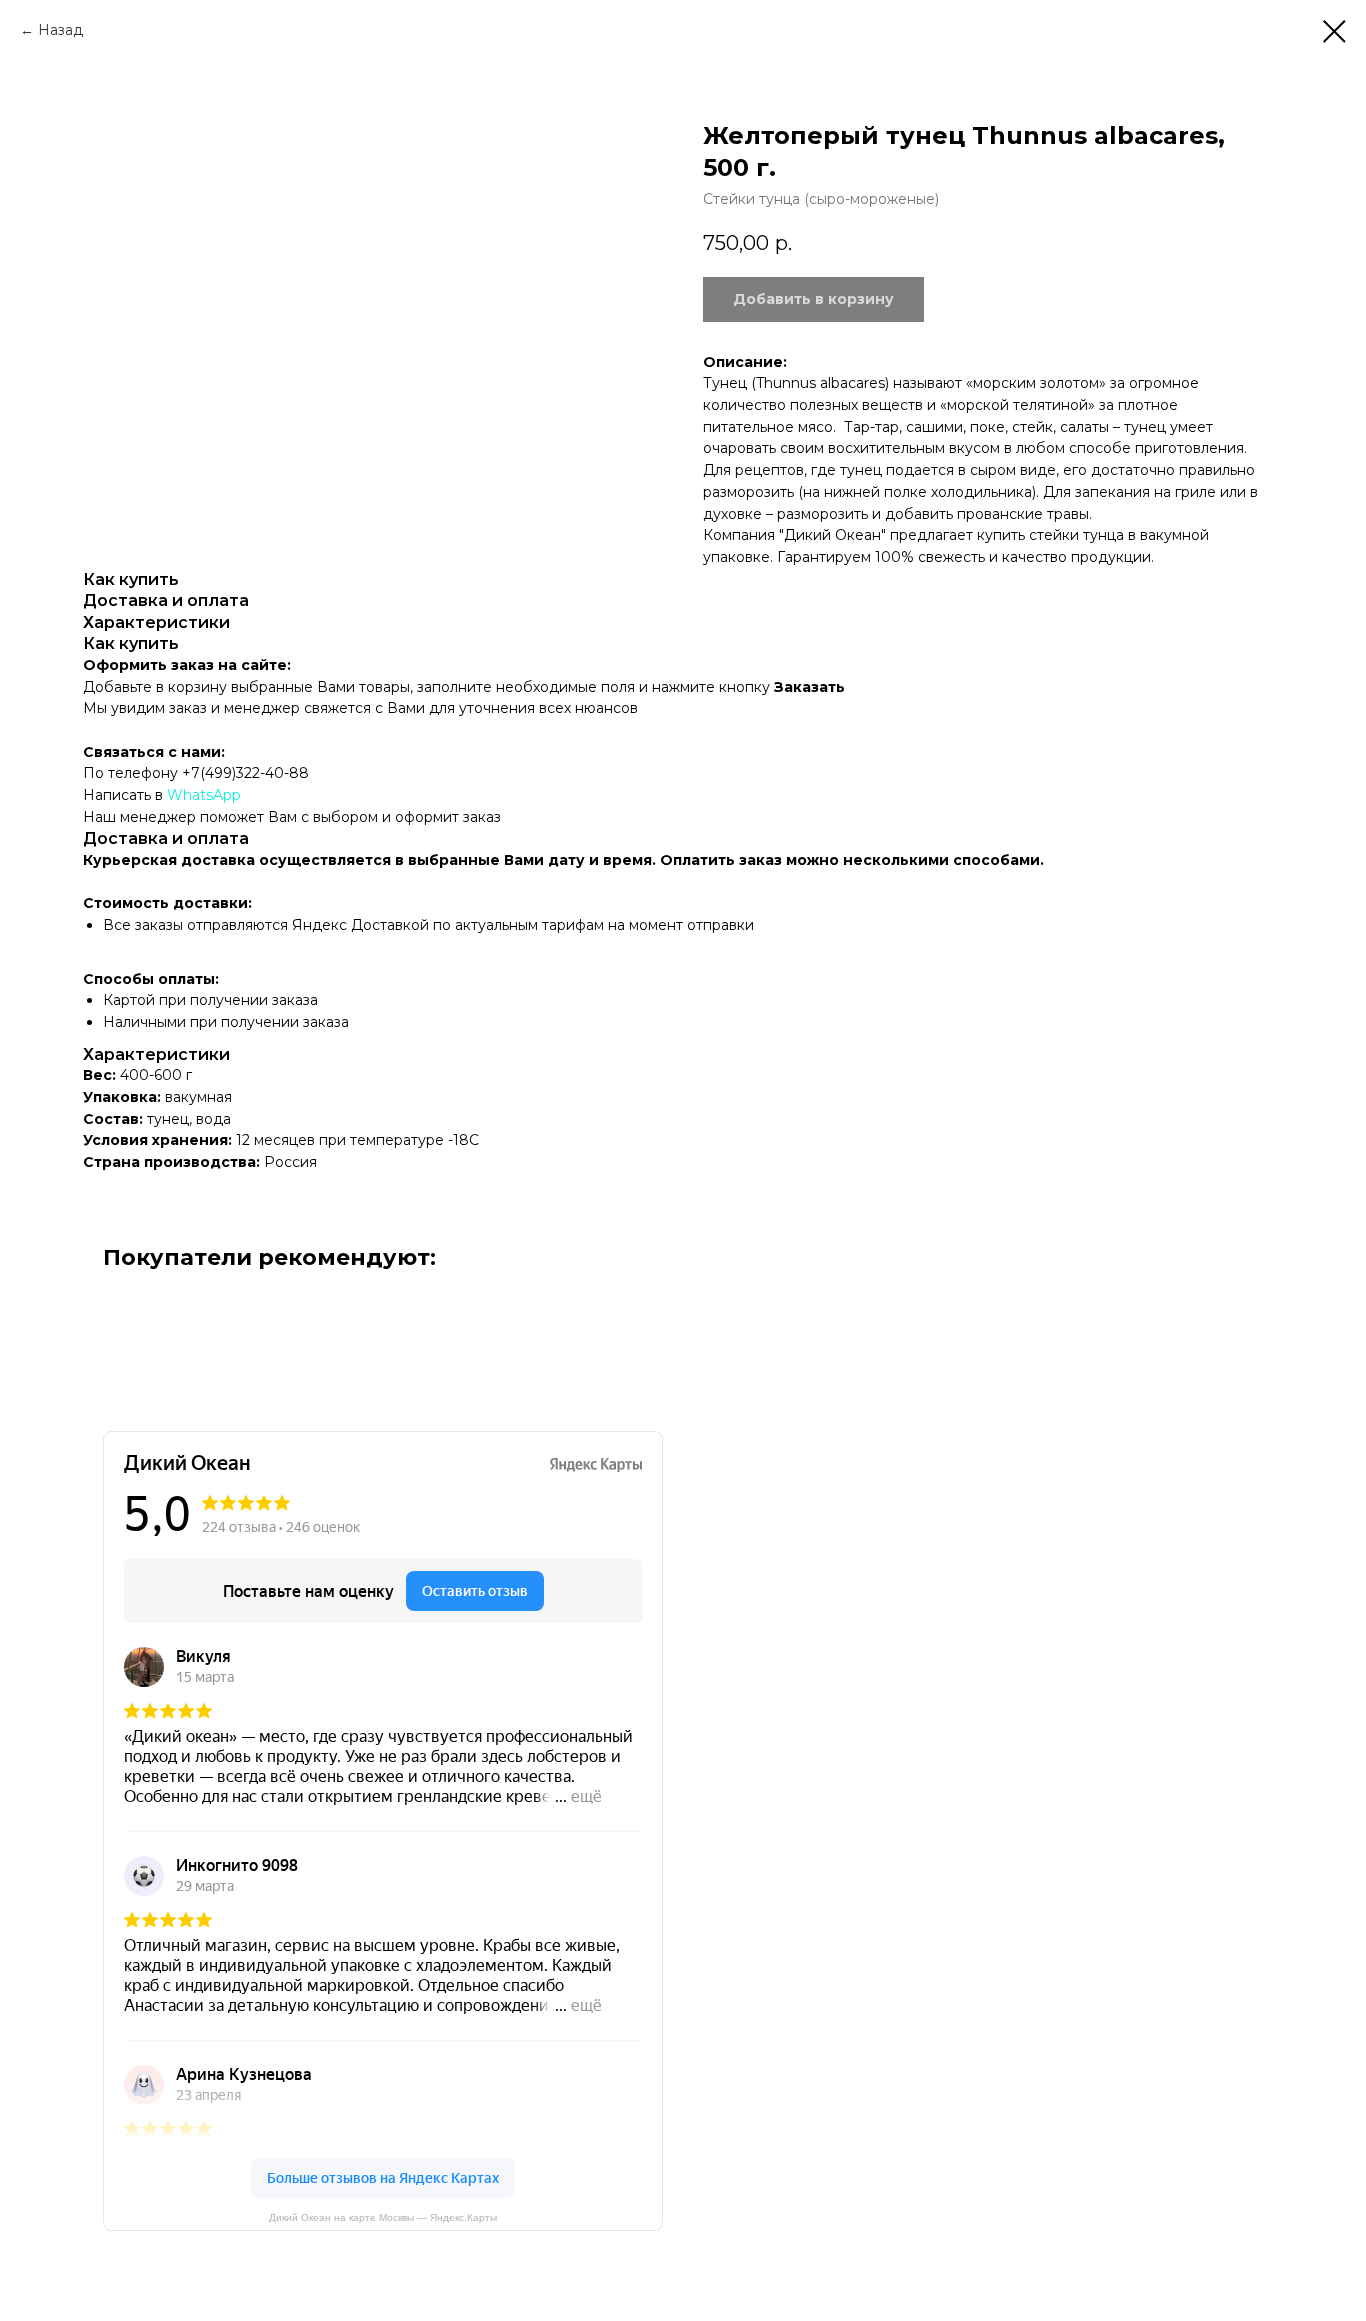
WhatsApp (204, 795)
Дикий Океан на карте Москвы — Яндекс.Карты (383, 2217)
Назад (60, 30)
